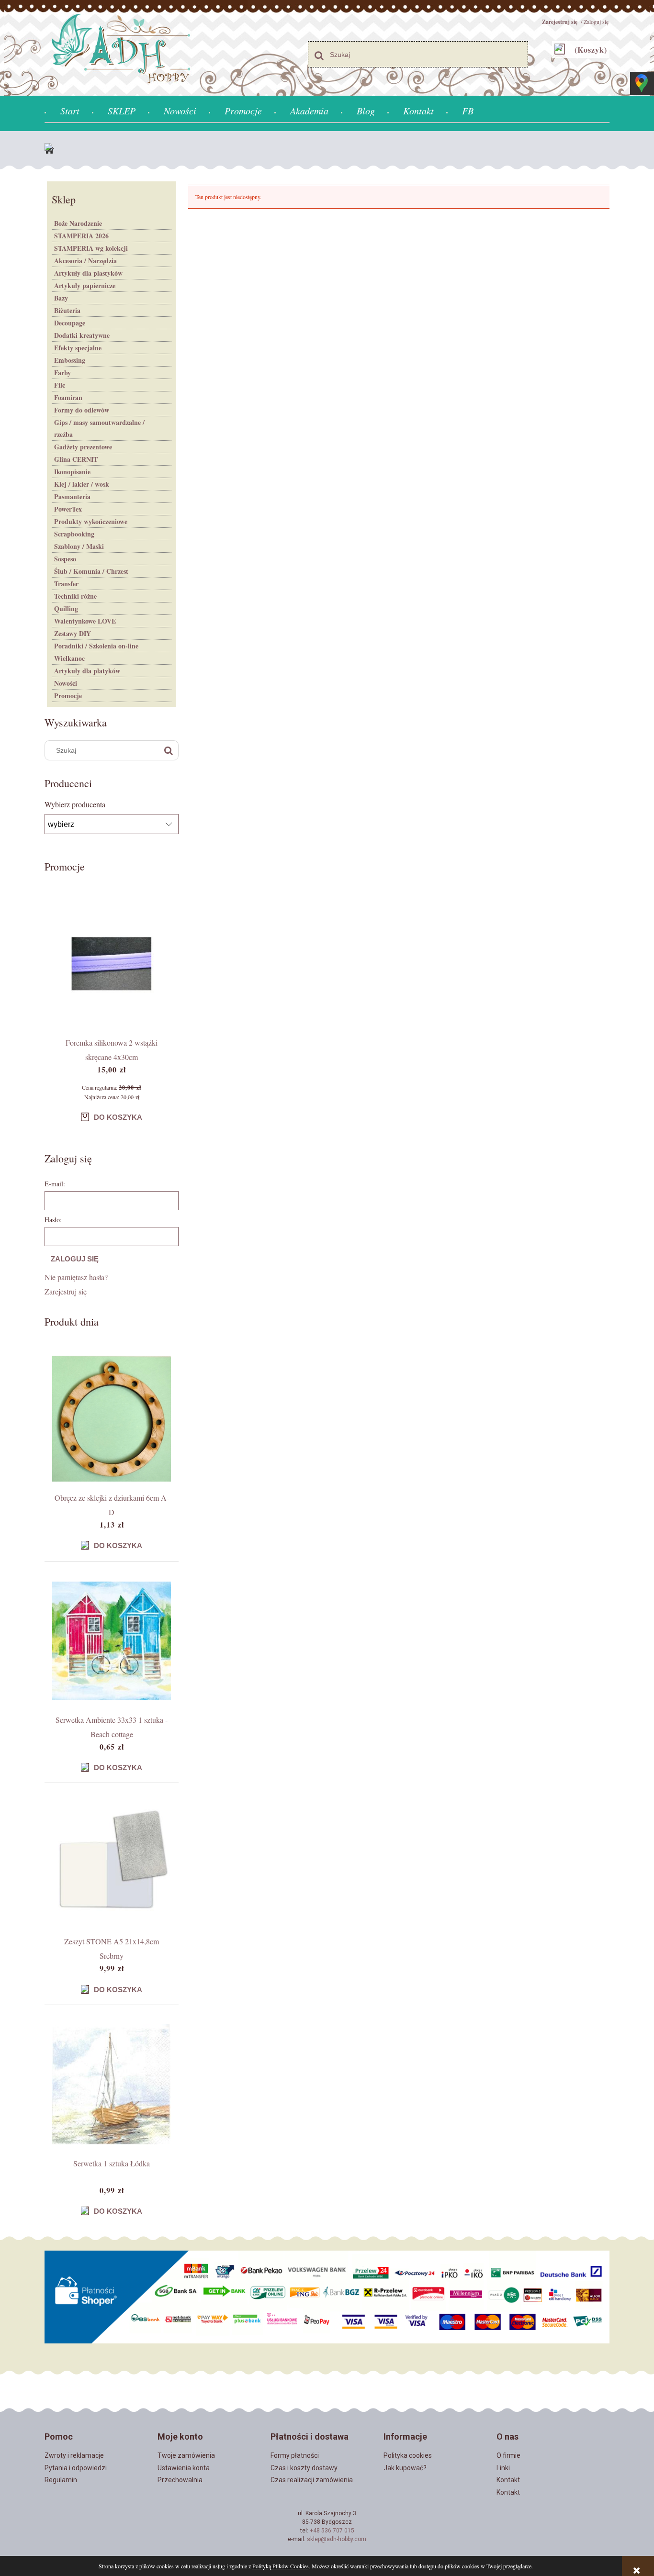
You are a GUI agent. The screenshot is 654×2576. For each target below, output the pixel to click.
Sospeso (65, 559)
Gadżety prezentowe (83, 447)
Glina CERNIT (76, 459)
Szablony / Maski (79, 546)
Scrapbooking (74, 534)
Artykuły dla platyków (87, 671)
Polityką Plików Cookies (281, 2566)
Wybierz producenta (75, 804)
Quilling (66, 608)
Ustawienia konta (184, 2468)
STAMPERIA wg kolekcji (91, 248)
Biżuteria (67, 310)
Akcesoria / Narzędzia (85, 261)
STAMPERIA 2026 (81, 236)
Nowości (66, 683)
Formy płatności (295, 2455)
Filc (60, 385)
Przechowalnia (180, 2480)
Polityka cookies (408, 2455)
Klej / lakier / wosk (82, 484)
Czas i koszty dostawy (304, 2468)
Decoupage (70, 323)
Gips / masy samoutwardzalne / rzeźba (99, 428)
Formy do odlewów (82, 410)
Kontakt (508, 2480)
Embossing (70, 360)
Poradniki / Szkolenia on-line (96, 646)
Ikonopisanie (72, 472)
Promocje (68, 696)
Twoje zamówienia (186, 2455)
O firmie (508, 2455)
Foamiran (68, 397)
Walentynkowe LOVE (85, 621)
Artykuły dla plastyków (88, 273)
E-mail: (55, 1184)
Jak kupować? (405, 2468)
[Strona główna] (52, 150)
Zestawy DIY (73, 633)
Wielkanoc (69, 658)
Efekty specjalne (78, 348)
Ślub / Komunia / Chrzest (91, 571)
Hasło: (53, 1220)
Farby (62, 373)
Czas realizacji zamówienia (312, 2480)
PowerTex (68, 509)
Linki (503, 2468)
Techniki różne (75, 596)
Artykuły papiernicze (85, 285)
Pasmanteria (72, 496)
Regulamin (61, 2480)
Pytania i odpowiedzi (76, 2468)
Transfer (66, 584)
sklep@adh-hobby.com (337, 2539)
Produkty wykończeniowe (91, 521)
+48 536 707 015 (332, 2531)
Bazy (61, 298)
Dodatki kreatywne (82, 335)
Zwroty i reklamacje (74, 2455)
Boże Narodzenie (78, 223)
